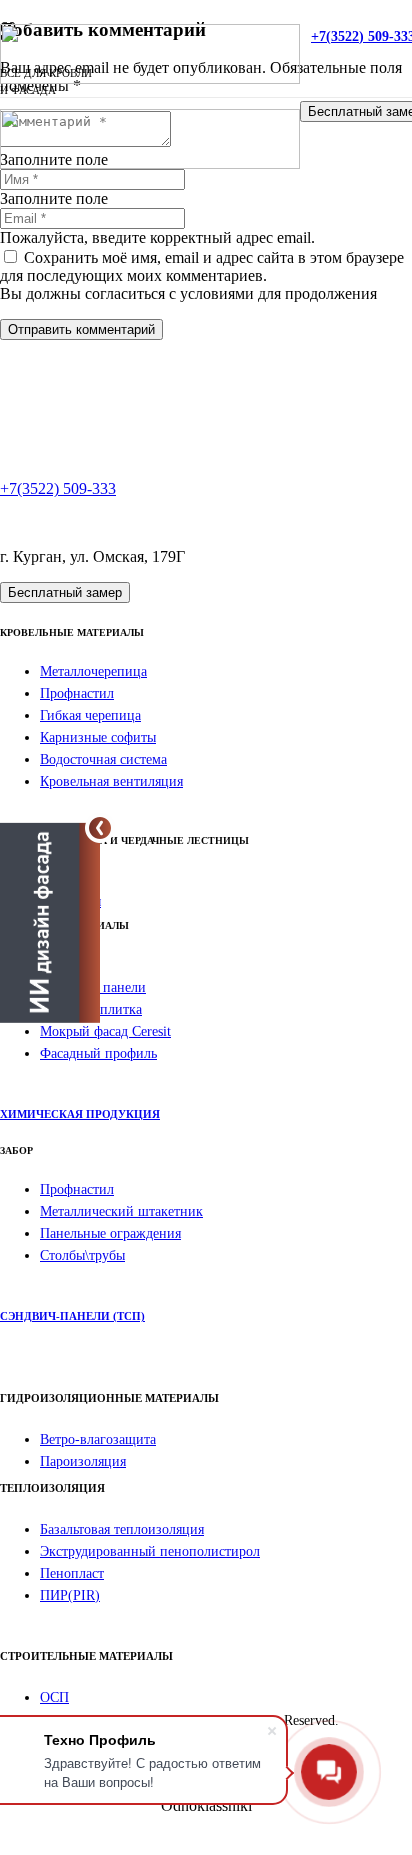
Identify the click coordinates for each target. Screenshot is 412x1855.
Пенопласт (72, 1573)
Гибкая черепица (90, 715)
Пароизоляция (83, 1461)
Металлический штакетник (121, 1211)
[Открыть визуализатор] (50, 923)
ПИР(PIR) (70, 1595)
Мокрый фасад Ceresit (105, 1031)
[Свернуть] (100, 828)
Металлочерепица (93, 671)
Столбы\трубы (82, 1255)
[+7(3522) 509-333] (206, 455)
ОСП (54, 1697)
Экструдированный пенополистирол (150, 1551)
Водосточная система (103, 759)
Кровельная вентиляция (111, 781)
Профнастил (77, 693)
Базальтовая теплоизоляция (122, 1529)
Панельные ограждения (110, 1233)
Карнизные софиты (98, 737)
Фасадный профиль (98, 1053)
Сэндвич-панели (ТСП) (72, 1316)
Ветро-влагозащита (98, 1439)
